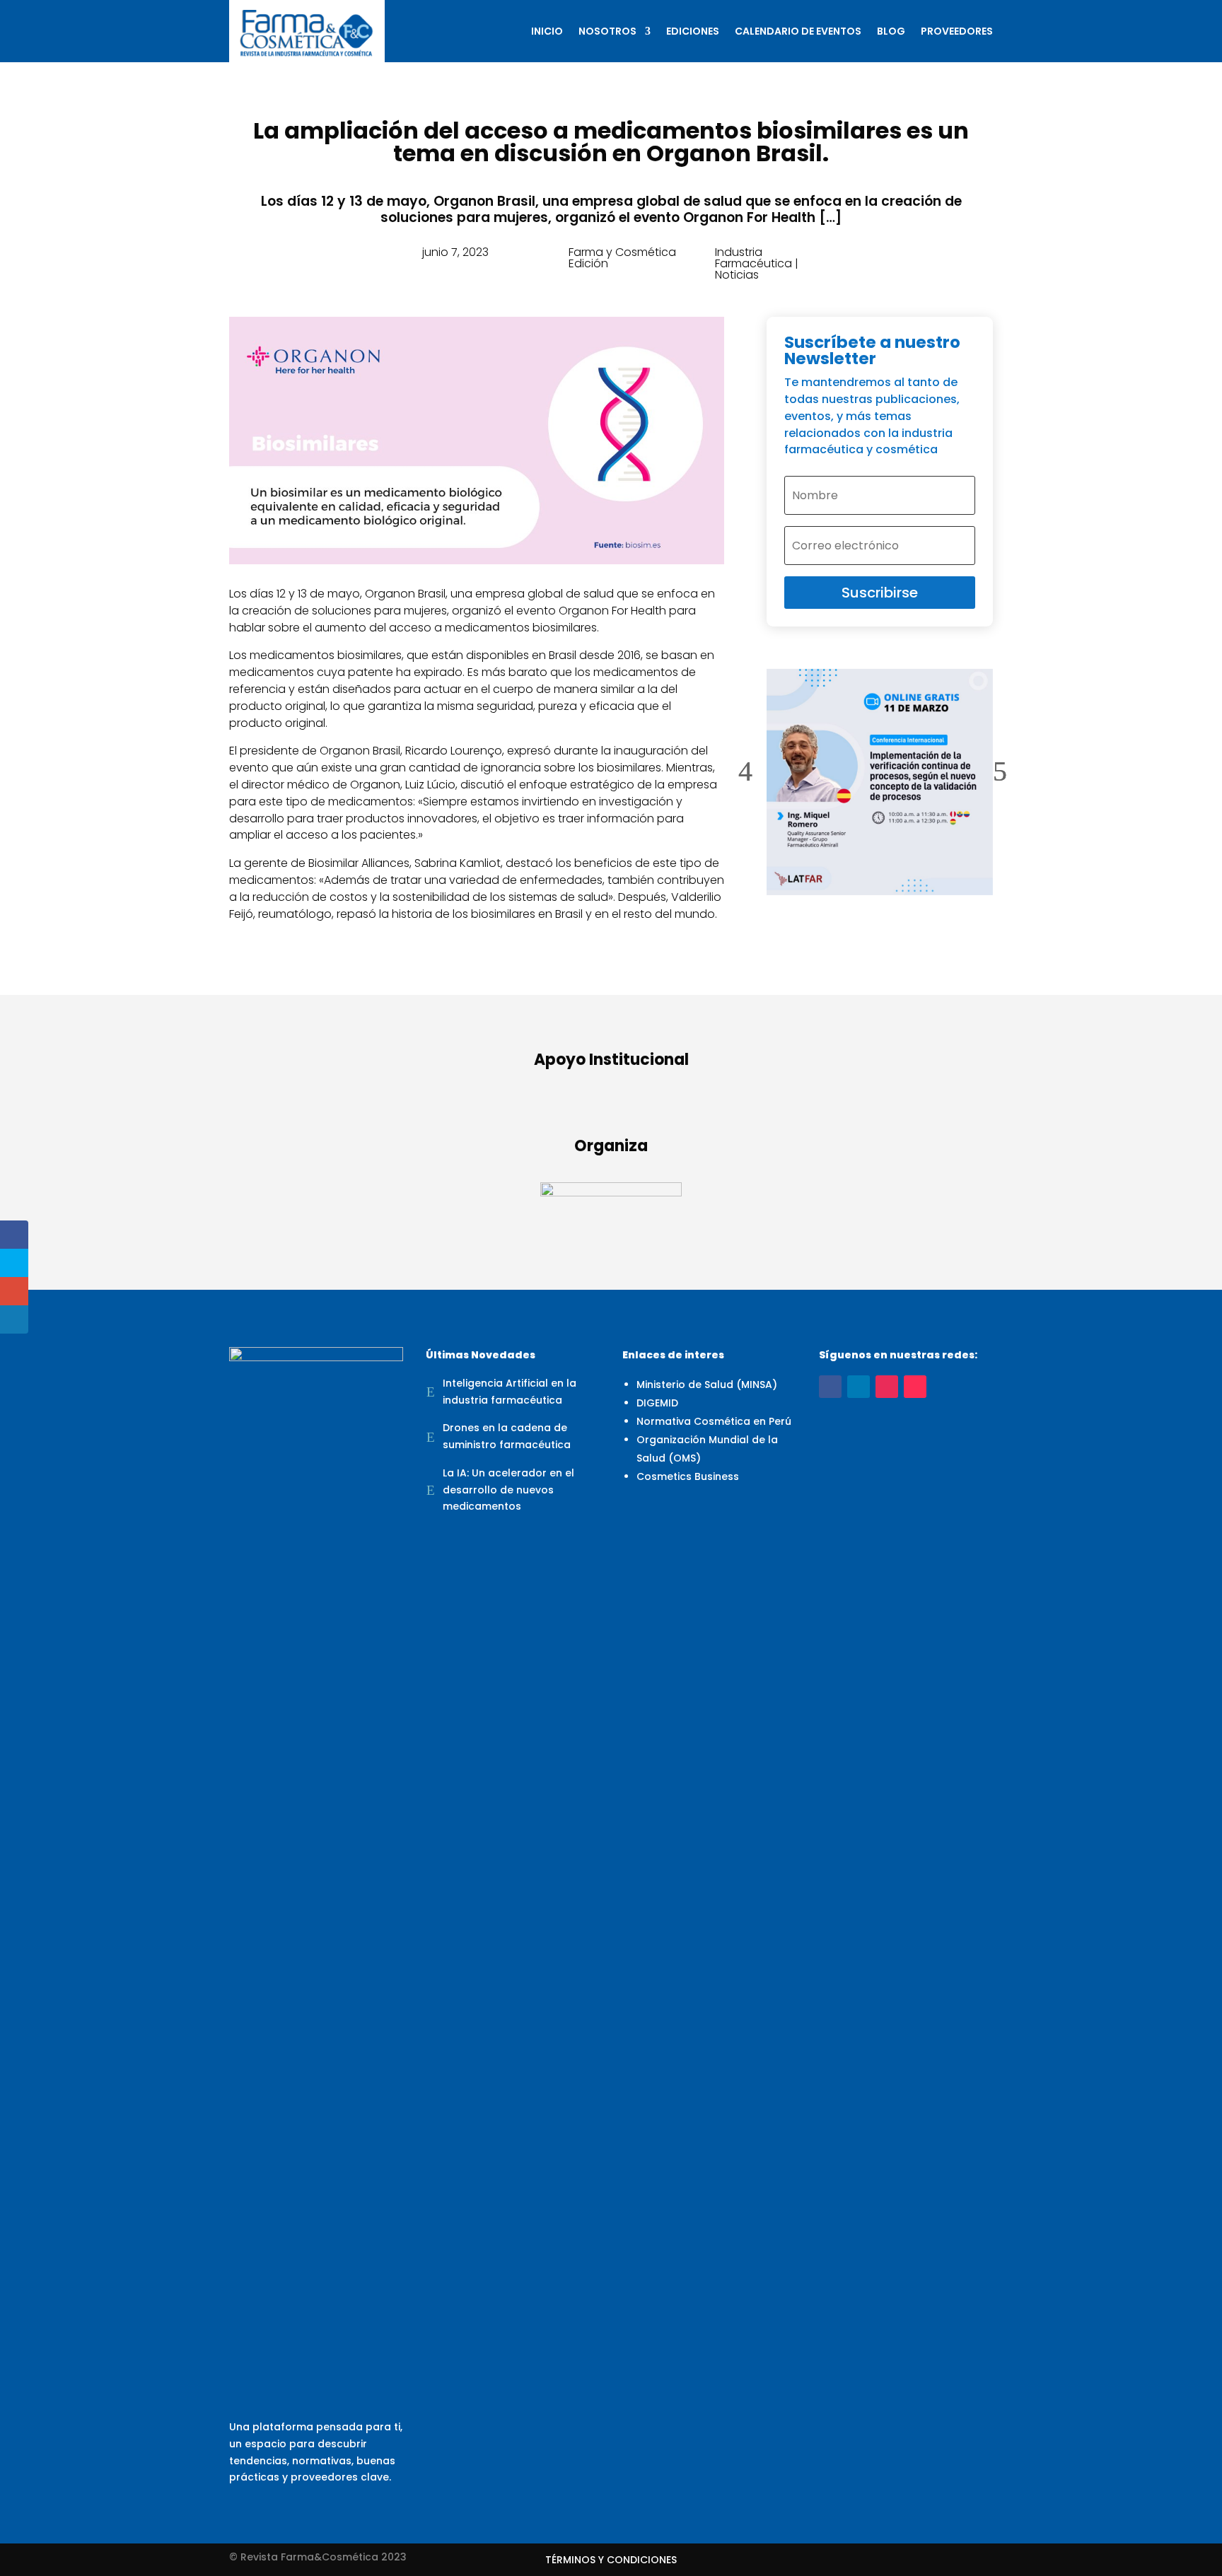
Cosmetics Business (688, 1476)
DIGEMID (657, 1403)
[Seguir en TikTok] (915, 1387)
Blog (891, 31)
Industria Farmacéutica (753, 258)
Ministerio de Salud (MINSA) (707, 1385)
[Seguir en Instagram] (887, 1387)
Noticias (737, 275)
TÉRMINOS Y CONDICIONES (611, 2561)
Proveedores (957, 31)
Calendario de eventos (798, 31)
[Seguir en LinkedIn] (859, 1387)
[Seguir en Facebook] (830, 1387)
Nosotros (607, 31)
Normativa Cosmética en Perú (714, 1421)
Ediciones (693, 31)
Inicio (547, 31)
